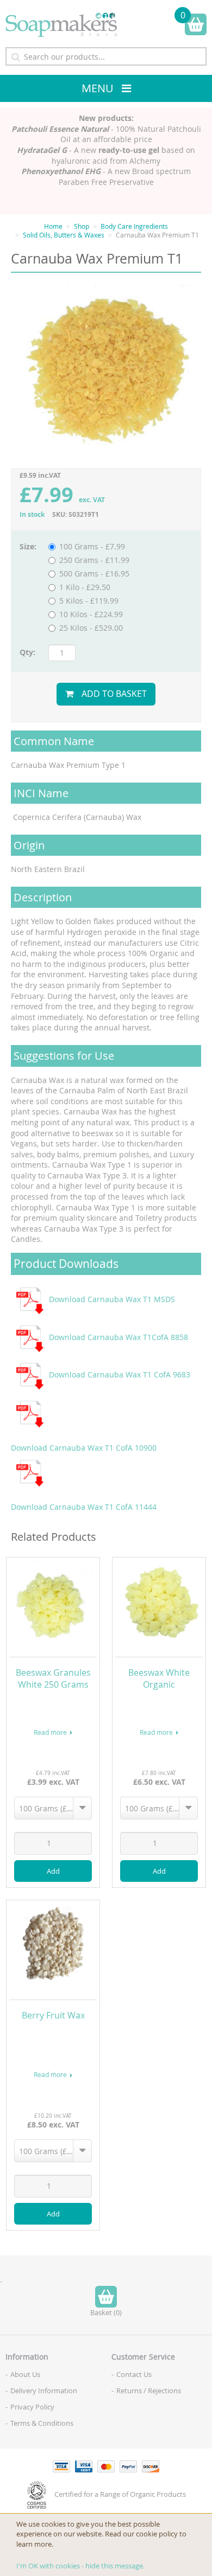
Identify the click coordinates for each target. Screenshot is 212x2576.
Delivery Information (44, 2391)
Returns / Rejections (149, 2391)
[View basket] (196, 24)
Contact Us (134, 2374)
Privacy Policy (32, 2407)
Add (53, 1871)
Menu (98, 88)
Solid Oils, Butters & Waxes (64, 235)
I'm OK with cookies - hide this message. (80, 2566)
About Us (25, 2374)
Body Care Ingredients (134, 226)
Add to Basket (114, 694)
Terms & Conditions (42, 2423)
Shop (82, 226)
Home (53, 226)
